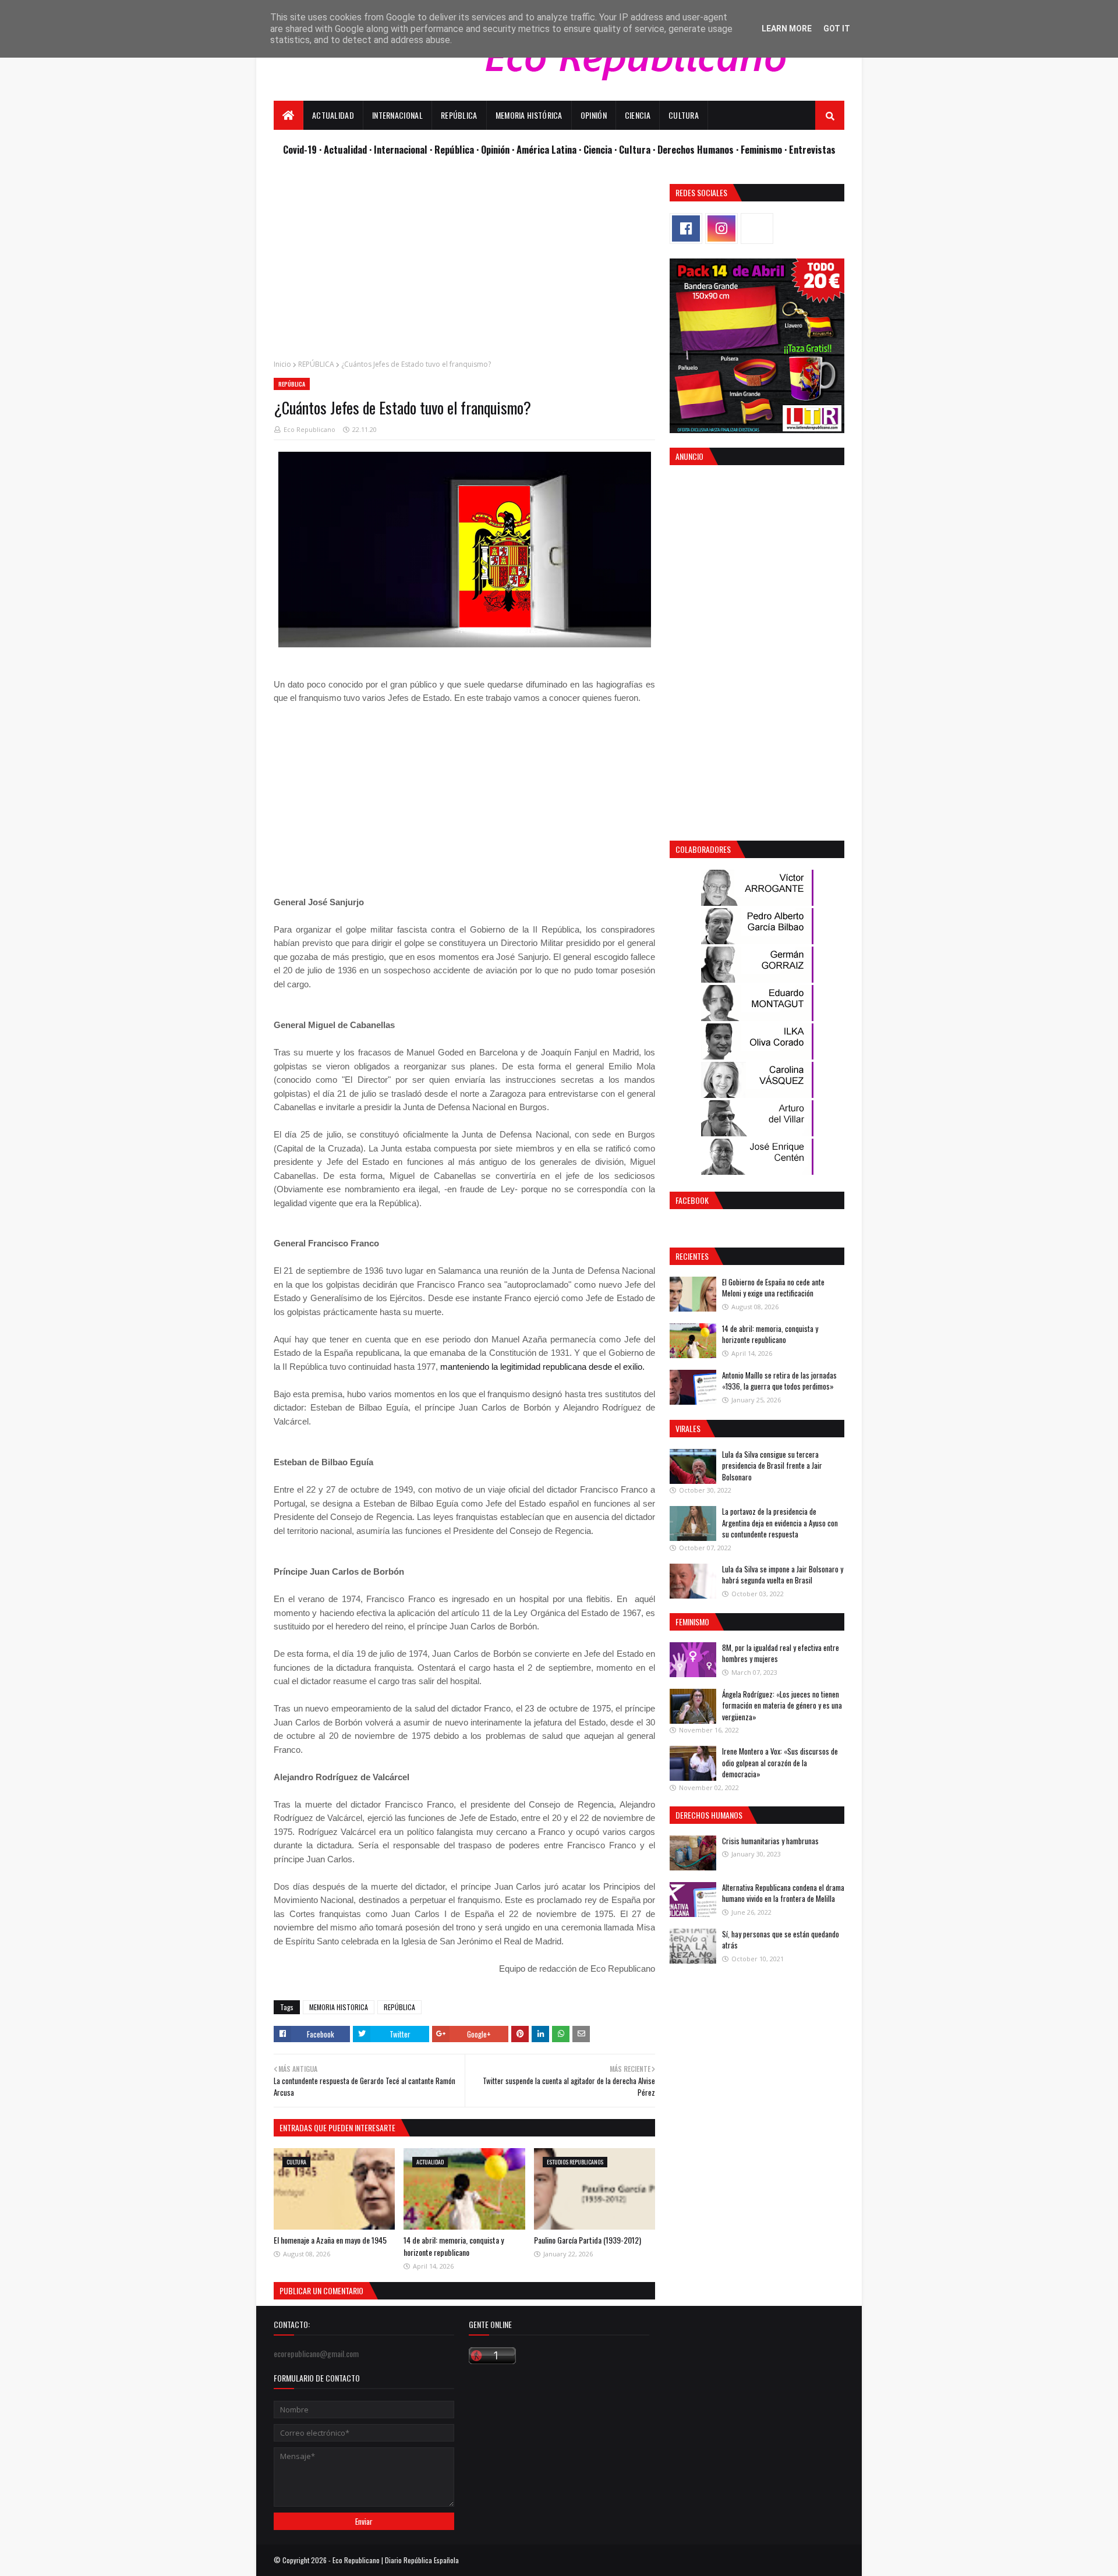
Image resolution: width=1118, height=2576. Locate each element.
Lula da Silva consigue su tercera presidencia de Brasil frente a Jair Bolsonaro (772, 1466)
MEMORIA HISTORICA (339, 2007)
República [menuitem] (459, 115)
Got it (837, 29)
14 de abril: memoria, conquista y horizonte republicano (454, 2246)
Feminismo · (765, 149)
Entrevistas (812, 149)
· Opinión (494, 149)
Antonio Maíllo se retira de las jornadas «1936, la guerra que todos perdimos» (779, 1381)
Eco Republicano (309, 429)
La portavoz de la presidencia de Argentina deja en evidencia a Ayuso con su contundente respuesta (780, 1523)
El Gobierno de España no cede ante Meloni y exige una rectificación (773, 1288)
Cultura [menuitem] (684, 115)
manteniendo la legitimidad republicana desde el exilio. (542, 1367)
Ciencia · (601, 149)
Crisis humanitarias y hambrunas (770, 1841)
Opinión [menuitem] (594, 115)
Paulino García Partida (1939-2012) (588, 2240)
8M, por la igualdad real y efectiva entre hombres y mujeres (781, 1653)
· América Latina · (548, 149)
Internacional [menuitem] (397, 115)
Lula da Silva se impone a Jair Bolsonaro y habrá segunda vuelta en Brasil (783, 1575)
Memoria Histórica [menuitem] (529, 115)
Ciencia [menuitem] (638, 115)
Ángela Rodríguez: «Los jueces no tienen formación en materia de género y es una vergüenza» (782, 1705)
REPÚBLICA (316, 364)
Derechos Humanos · (699, 149)
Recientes (692, 1256)
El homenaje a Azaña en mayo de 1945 (330, 2240)
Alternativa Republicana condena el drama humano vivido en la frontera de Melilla (783, 1893)
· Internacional (399, 149)
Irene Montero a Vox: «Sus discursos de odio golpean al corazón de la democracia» (780, 1762)
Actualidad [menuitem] (333, 115)
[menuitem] (289, 115)
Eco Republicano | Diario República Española (396, 2560)
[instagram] (721, 228)
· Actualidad (344, 149)
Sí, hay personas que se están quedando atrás (781, 1940)
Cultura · (638, 149)
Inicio (282, 364)
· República (453, 149)
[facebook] (686, 228)
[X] (757, 228)
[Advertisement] (464, 265)
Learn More (787, 29)
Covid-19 (301, 149)
